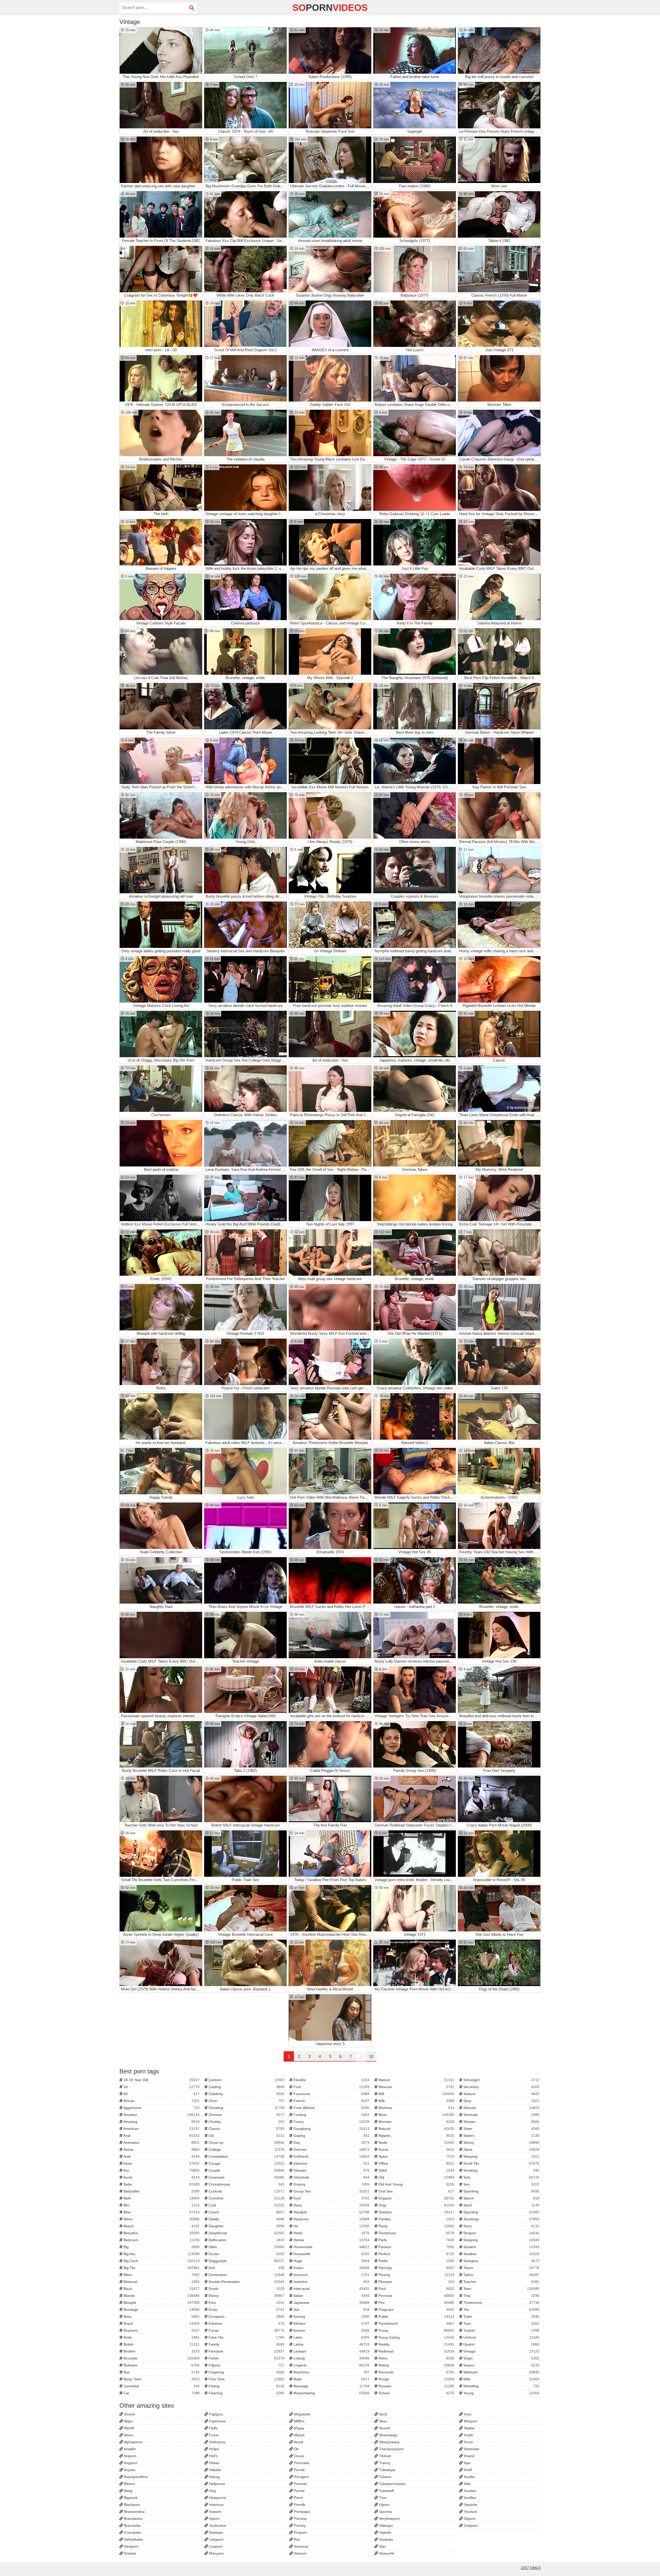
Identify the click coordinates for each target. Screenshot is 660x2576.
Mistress (416, 2108)
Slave (501, 2149)
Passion (416, 2247)
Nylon (416, 2156)
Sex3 (383, 2414)
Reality (416, 2344)
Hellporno (216, 2484)
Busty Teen (161, 2379)
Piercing (416, 2268)
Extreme (246, 2323)
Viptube (385, 2532)
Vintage (501, 2351)
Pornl (298, 2498)
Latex (331, 2337)
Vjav (382, 2546)
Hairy (331, 2205)
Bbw (161, 2212)
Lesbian (331, 2351)
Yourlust (470, 2512)
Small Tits (501, 2163)
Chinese (246, 2115)
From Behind (331, 2108)
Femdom (246, 2351)
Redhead (416, 2351)
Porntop (300, 2519)
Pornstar (416, 2296)
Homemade (331, 2247)
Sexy (501, 2101)
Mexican (416, 2087)
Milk (416, 2101)
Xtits (467, 2484)
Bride (161, 2337)
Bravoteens (133, 2519)
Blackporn (132, 2505)
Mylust (299, 2435)
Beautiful (161, 2233)
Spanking (501, 2191)
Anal (161, 2136)
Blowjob (161, 2303)
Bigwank (130, 2498)
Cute (246, 2205)
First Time (246, 2379)
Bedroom (161, 2240)
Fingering (246, 2372)
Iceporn (215, 2512)
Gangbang (331, 2129)
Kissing (331, 2316)
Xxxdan (469, 2491)
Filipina (246, 2365)
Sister (501, 2129)
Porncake (301, 2463)
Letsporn (216, 2539)
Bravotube (132, 2525)
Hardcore (331, 2219)
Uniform (501, 2337)
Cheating (246, 2108)
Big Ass (161, 2254)
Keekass (216, 2532)
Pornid (299, 2491)
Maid (331, 2379)
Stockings (501, 2219)
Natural (416, 2129)
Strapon (501, 2233)
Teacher (501, 2282)
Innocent (331, 2275)
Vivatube (386, 2539)
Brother (161, 2351)
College (246, 2149)
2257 (525, 2568)
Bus (161, 2372)
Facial (246, 2330)
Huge (331, 2261)
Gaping (331, 2136)
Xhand (469, 2456)
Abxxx (128, 2435)
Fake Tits (246, 2337)
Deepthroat (246, 2233)
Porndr (299, 2470)
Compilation (246, 2156)
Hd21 (213, 2456)
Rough (416, 2379)
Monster (416, 2122)
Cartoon (246, 2080)
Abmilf (128, 2428)
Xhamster (471, 2449)
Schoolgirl (501, 2080)
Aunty (161, 2177)
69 (161, 2094)
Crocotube (132, 2532)
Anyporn (130, 2463)
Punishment (416, 2323)
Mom (416, 2115)
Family (246, 2344)
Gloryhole (331, 2177)
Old (416, 2177)
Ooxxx (299, 2456)
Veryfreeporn (389, 2519)
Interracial (331, 2289)
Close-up (246, 2143)
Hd (331, 2226)
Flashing (246, 2393)
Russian (416, 2386)
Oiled (416, 2170)
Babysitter (161, 2191)
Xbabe (469, 2428)
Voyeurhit (386, 2553)
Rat (296, 2539)
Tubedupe (387, 2470)
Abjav (128, 2421)
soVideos (330, 8)
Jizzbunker (217, 2525)
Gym (331, 2198)
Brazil (161, 2323)
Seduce (501, 2094)
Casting (246, 2087)
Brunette (161, 2358)
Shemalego (388, 2435)
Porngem (301, 2477)
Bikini (161, 2275)
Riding (416, 2365)
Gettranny (217, 2442)
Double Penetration (246, 2282)
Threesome (501, 2303)
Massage (331, 2386)
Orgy (416, 2205)
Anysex (129, 2470)
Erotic (246, 2310)
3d (161, 2087)
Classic (246, 2129)
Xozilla (469, 2477)
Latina (331, 2344)
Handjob (331, 2212)
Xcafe (468, 2435)
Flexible (331, 2080)
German (331, 2149)
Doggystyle (246, 2261)
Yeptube (470, 2505)
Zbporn (469, 2519)
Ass (161, 2170)
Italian (331, 2296)
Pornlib (299, 2505)
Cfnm (246, 2101)
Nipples (416, 2136)
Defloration (246, 2240)
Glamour (331, 2163)
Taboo (501, 2268)
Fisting (246, 2386)
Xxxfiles (469, 2498)
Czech (246, 2212)
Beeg (128, 2491)
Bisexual (161, 2282)
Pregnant (416, 2310)
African (161, 2101)
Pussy (416, 2330)
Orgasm (416, 2198)
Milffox (299, 2421)
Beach (161, 2226)
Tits (501, 2310)
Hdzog (214, 2477)
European (246, 2316)
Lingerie (331, 2365)
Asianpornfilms (135, 2477)
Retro (416, 2358)
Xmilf (467, 2470)
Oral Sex (416, 2191)
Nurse (416, 2149)
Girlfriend (331, 2156)
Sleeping (501, 2156)
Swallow (501, 2254)
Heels (331, 2233)
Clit (246, 2136)
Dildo (246, 2247)
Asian (161, 2163)
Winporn (470, 2421)
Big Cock (161, 2261)
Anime (161, 2149)
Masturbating (331, 2393)
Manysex (216, 2553)
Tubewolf (386, 2491)
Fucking (331, 2115)
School (416, 2393)
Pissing (416, 2275)
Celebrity (246, 2094)
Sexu (383, 2421)
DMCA (535, 2568)
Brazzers (161, 2330)
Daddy (246, 2219)
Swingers (501, 2261)
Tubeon (385, 2477)
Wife (501, 2379)
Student (501, 2247)
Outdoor (416, 2212)
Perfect (416, 2254)
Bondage (161, 2310)
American (161, 2129)
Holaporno (217, 2498)
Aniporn (130, 2456)
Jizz (331, 2310)
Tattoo (501, 2275)
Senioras (301, 2546)
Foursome (331, 2094)
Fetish (246, 2358)
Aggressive (161, 2108)
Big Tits (161, 2268)
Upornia (385, 2512)
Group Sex (331, 2191)
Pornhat (300, 2484)
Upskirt (501, 2344)
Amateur (161, 2115)
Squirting (501, 2212)
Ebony (246, 2296)
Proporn (300, 2532)
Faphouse (217, 2421)
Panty (416, 2226)
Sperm (501, 2198)
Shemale (501, 2115)
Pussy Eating (416, 2337)
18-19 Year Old (161, 2080)
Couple (246, 2170)
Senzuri (300, 2553)
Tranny (384, 2463)
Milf (416, 2094)
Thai (501, 2296)
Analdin (129, 2449)
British (161, 2344)
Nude (416, 2143)
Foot (331, 2087)
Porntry (299, 2525)
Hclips (213, 2449)
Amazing (161, 2122)
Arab (161, 2156)
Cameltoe (161, 2386)
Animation (161, 2143)
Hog (212, 2491)
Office (416, 2163)
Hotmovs (216, 2505)
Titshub (384, 2456)
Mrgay (299, 2428)
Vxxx (467, 2414)
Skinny (501, 2143)
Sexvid (384, 2428)
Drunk (246, 2289)
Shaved (501, 2108)
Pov (416, 2303)
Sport (501, 2205)
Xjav (467, 2463)
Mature (416, 2080)
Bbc (161, 2205)
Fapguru (216, 2414)
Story (501, 2226)
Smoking (501, 2170)
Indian (331, 2268)
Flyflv (213, 2428)
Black (161, 2289)
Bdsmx (129, 2484)
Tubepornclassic (392, 2484)
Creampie (246, 2177)
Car (161, 2393)
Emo (246, 2303)
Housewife (331, 2254)
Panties (416, 2219)
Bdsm (161, 2219)
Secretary (501, 2087)
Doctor (246, 2254)
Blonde (161, 2296)
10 (371, 2057)
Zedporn (470, 2525)
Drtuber (130, 2553)
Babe (161, 2184)
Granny (331, 2184)
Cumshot (246, 2198)
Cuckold (246, 2191)
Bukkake (161, 2365)
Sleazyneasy (389, 2442)
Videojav (385, 2525)
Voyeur (501, 2365)
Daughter (246, 2226)
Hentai (331, 2240)
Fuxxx (213, 2435)
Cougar (246, 2163)
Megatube (302, 2414)
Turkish (501, 2330)
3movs (129, 2414)
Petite (416, 2261)
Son (501, 2184)
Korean (331, 2330)
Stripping (501, 2240)
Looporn (215, 2546)
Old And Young (416, 2184)
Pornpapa (301, 2512)
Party (416, 2240)
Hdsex (214, 2463)
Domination (246, 2275)
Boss (161, 2316)
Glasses (331, 2170)
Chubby (246, 2122)
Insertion (331, 2282)
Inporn (214, 2519)
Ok (296, 2449)
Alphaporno (133, 2442)
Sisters (501, 2136)
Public (416, 2316)
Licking (331, 2358)
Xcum (468, 2442)
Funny (331, 2122)
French (331, 2101)
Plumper (416, 2282)
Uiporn (384, 2505)
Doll (246, 2268)
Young (501, 2393)
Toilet (501, 2316)
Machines (331, 2372)
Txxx (382, 2498)
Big (161, 2247)
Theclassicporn (391, 2449)
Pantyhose (416, 2233)
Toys (501, 2323)
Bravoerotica (134, 2512)
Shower (501, 2122)
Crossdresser (246, 2184)
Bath (161, 2198)
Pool (416, 2289)
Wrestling (501, 2386)
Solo (501, 2177)
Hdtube (214, 2470)
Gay (331, 2143)
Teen (501, 2289)
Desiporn (131, 2546)
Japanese (331, 2303)
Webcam (501, 2372)
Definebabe (133, 2539)
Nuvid (298, 2442)
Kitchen (331, 2323)
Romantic (416, 2372)
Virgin (501, 2358)
